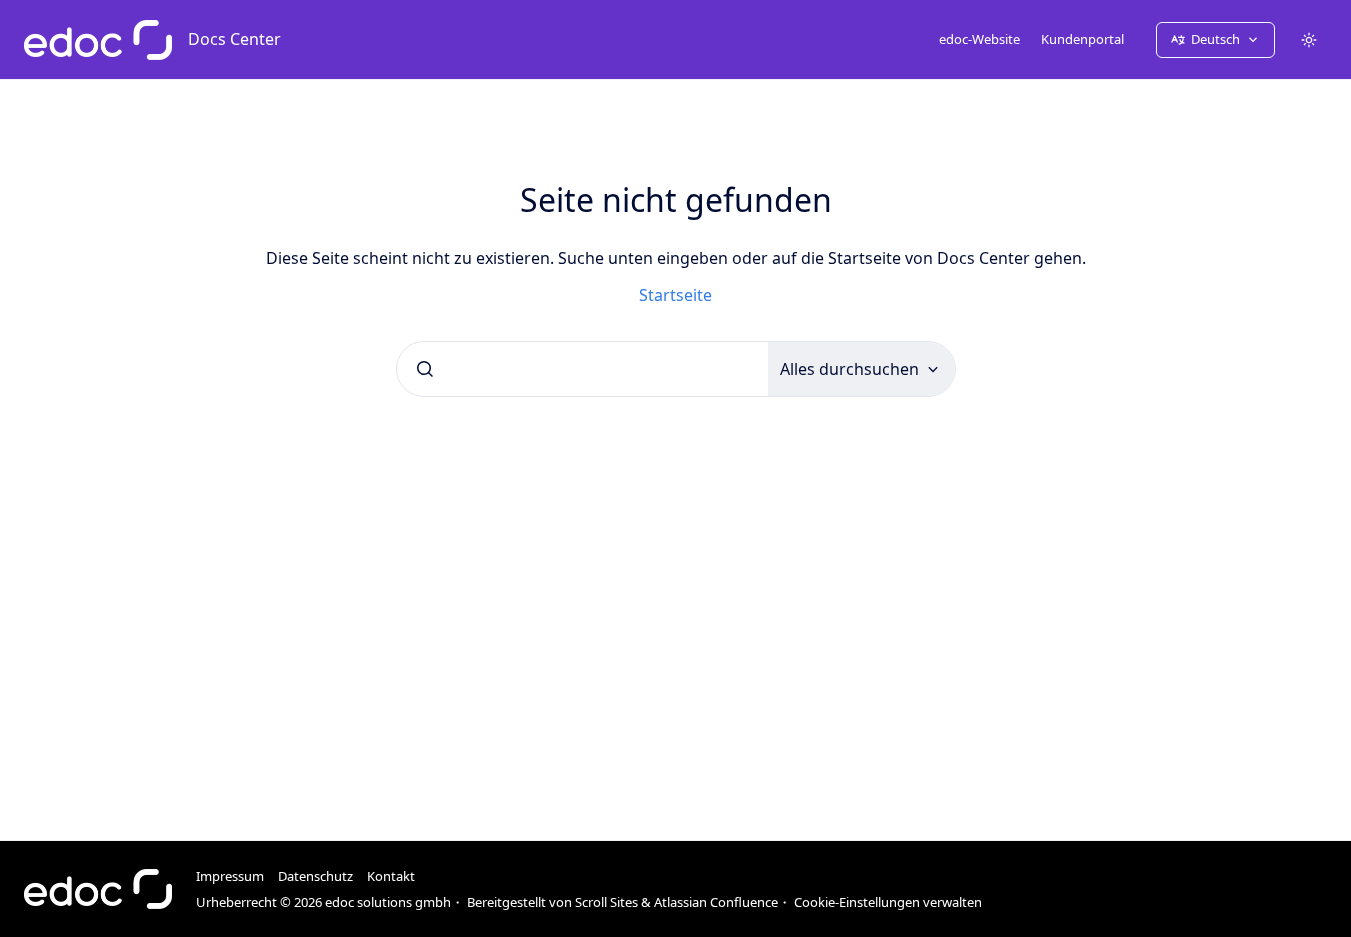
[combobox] (582, 369)
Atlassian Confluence (716, 902)
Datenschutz (315, 876)
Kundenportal (1082, 39)
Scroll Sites (606, 902)
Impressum (230, 876)
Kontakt (391, 876)
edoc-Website (979, 39)
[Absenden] (425, 369)
